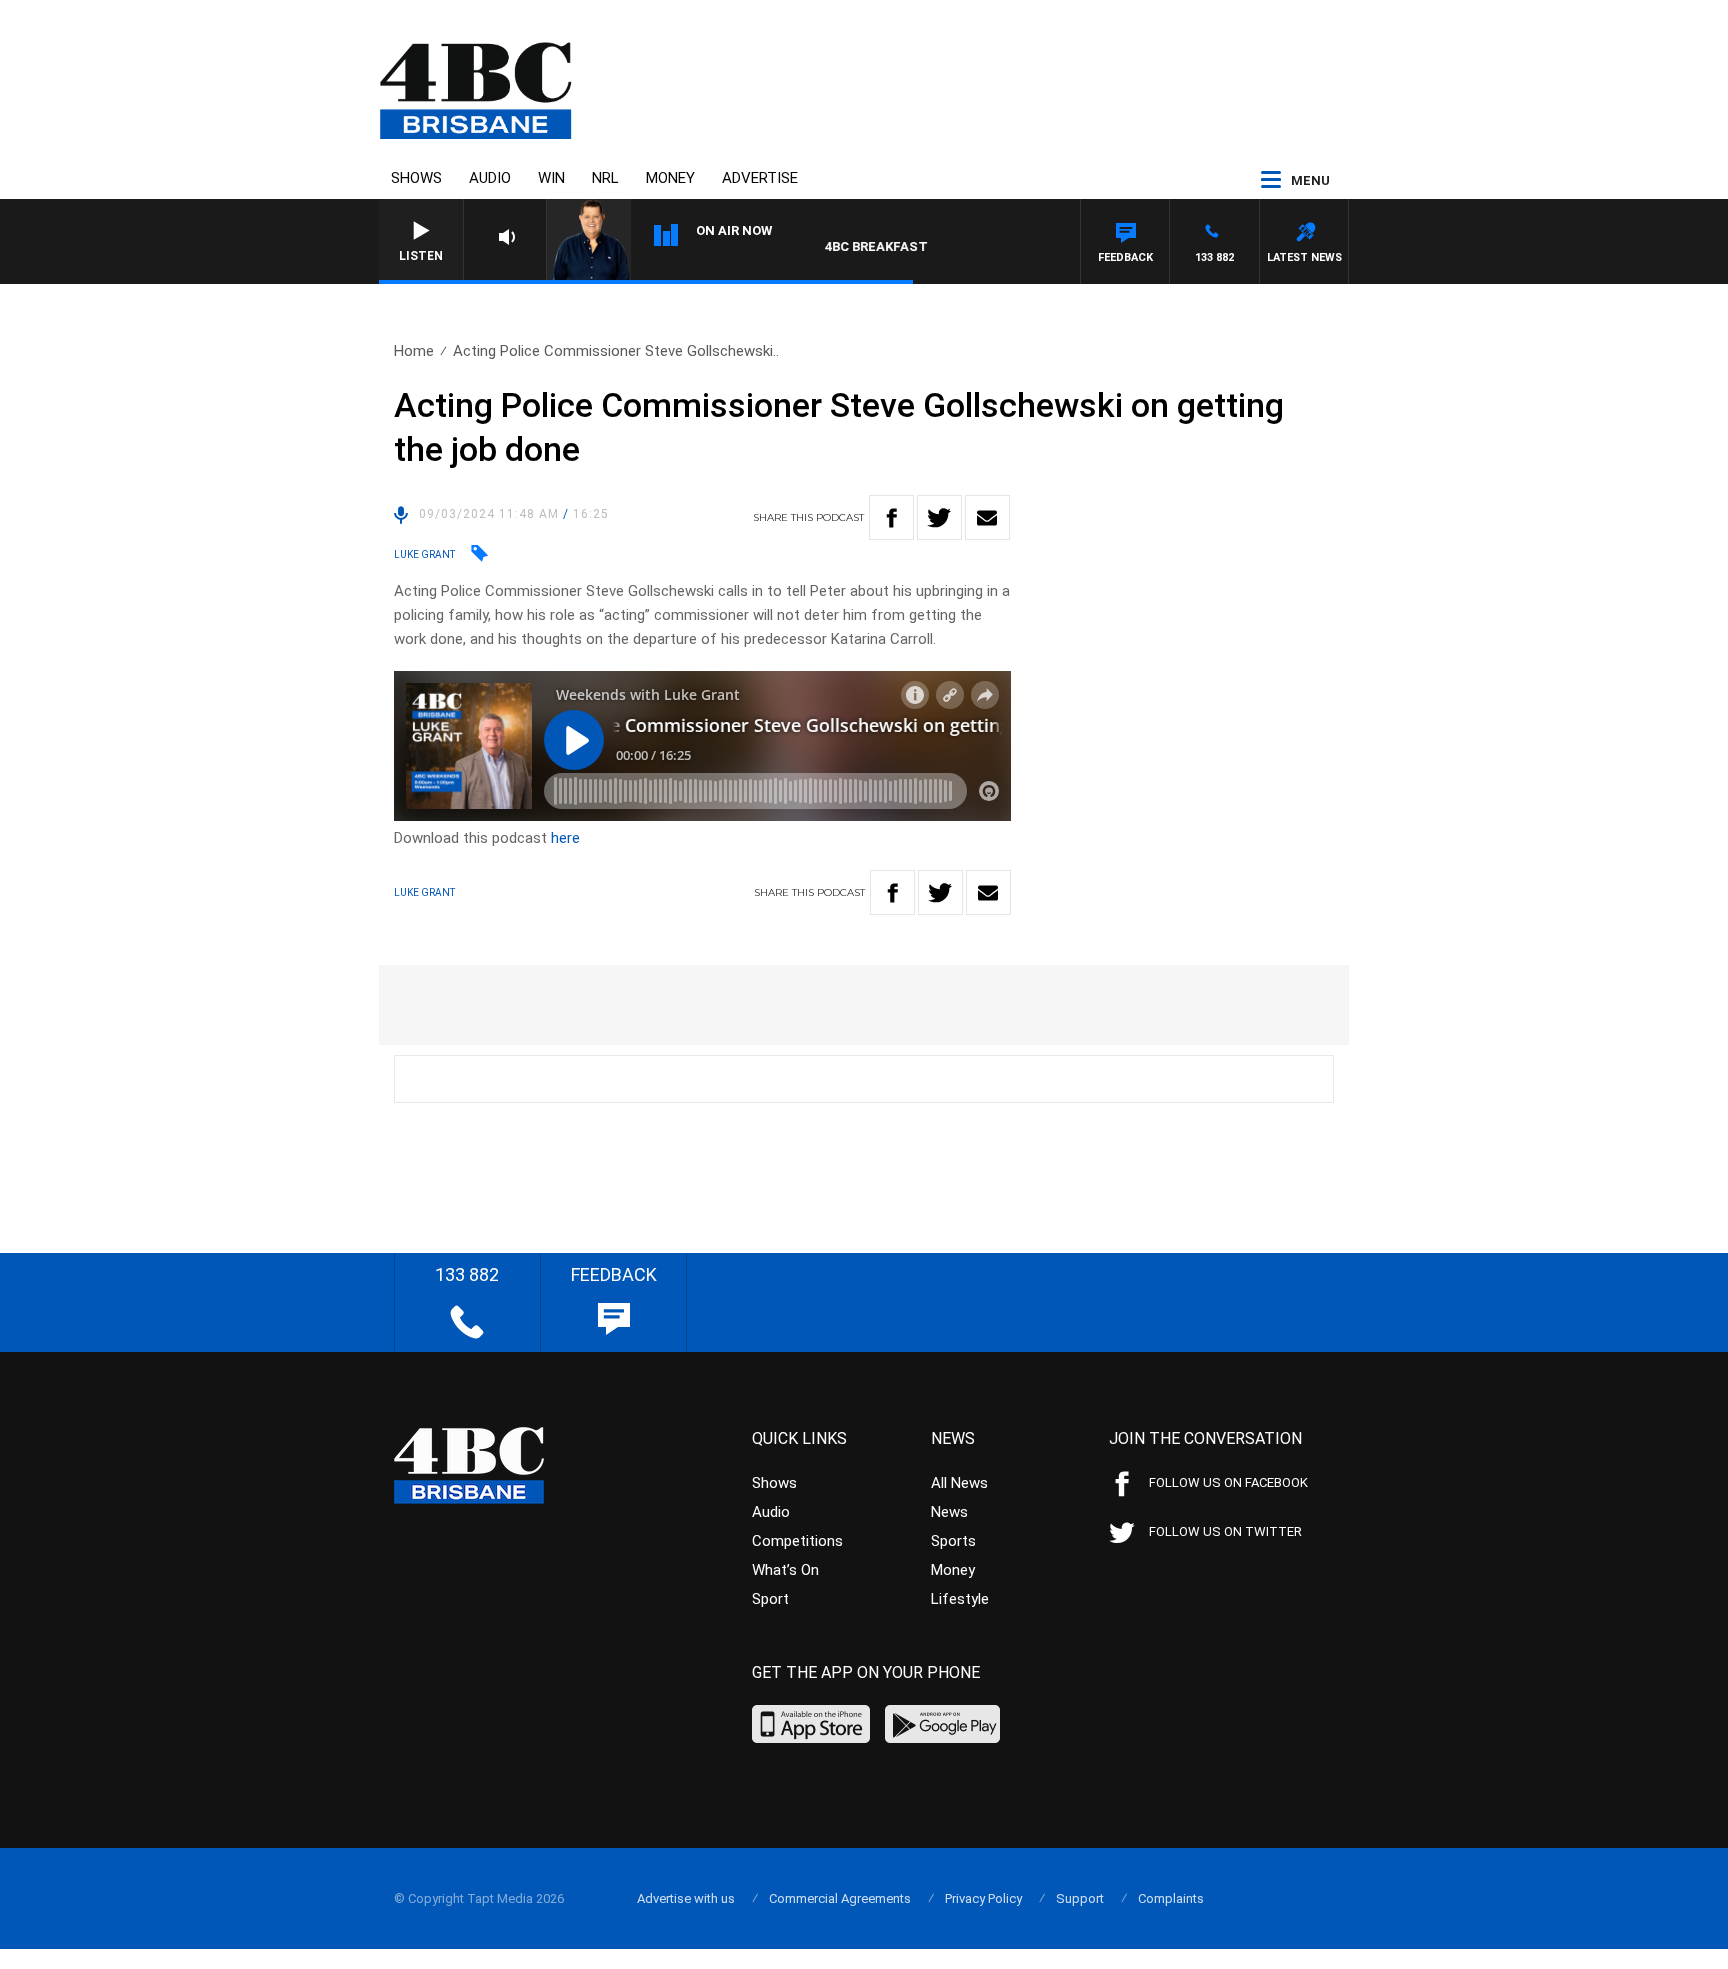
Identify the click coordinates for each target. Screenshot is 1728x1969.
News (949, 1512)
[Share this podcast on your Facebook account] (891, 517)
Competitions (797, 1541)
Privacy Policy (983, 1898)
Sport (770, 1599)
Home (414, 351)
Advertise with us (686, 1898)
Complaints (1171, 1898)
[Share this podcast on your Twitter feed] (939, 517)
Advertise (760, 178)
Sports (953, 1541)
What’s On (785, 1570)
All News (959, 1483)
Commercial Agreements (840, 1898)
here (565, 838)
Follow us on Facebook (1228, 1482)
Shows (416, 178)
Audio (490, 178)
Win (551, 178)
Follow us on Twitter (1225, 1531)
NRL (605, 178)
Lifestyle (960, 1599)
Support (1080, 1898)
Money (670, 178)
